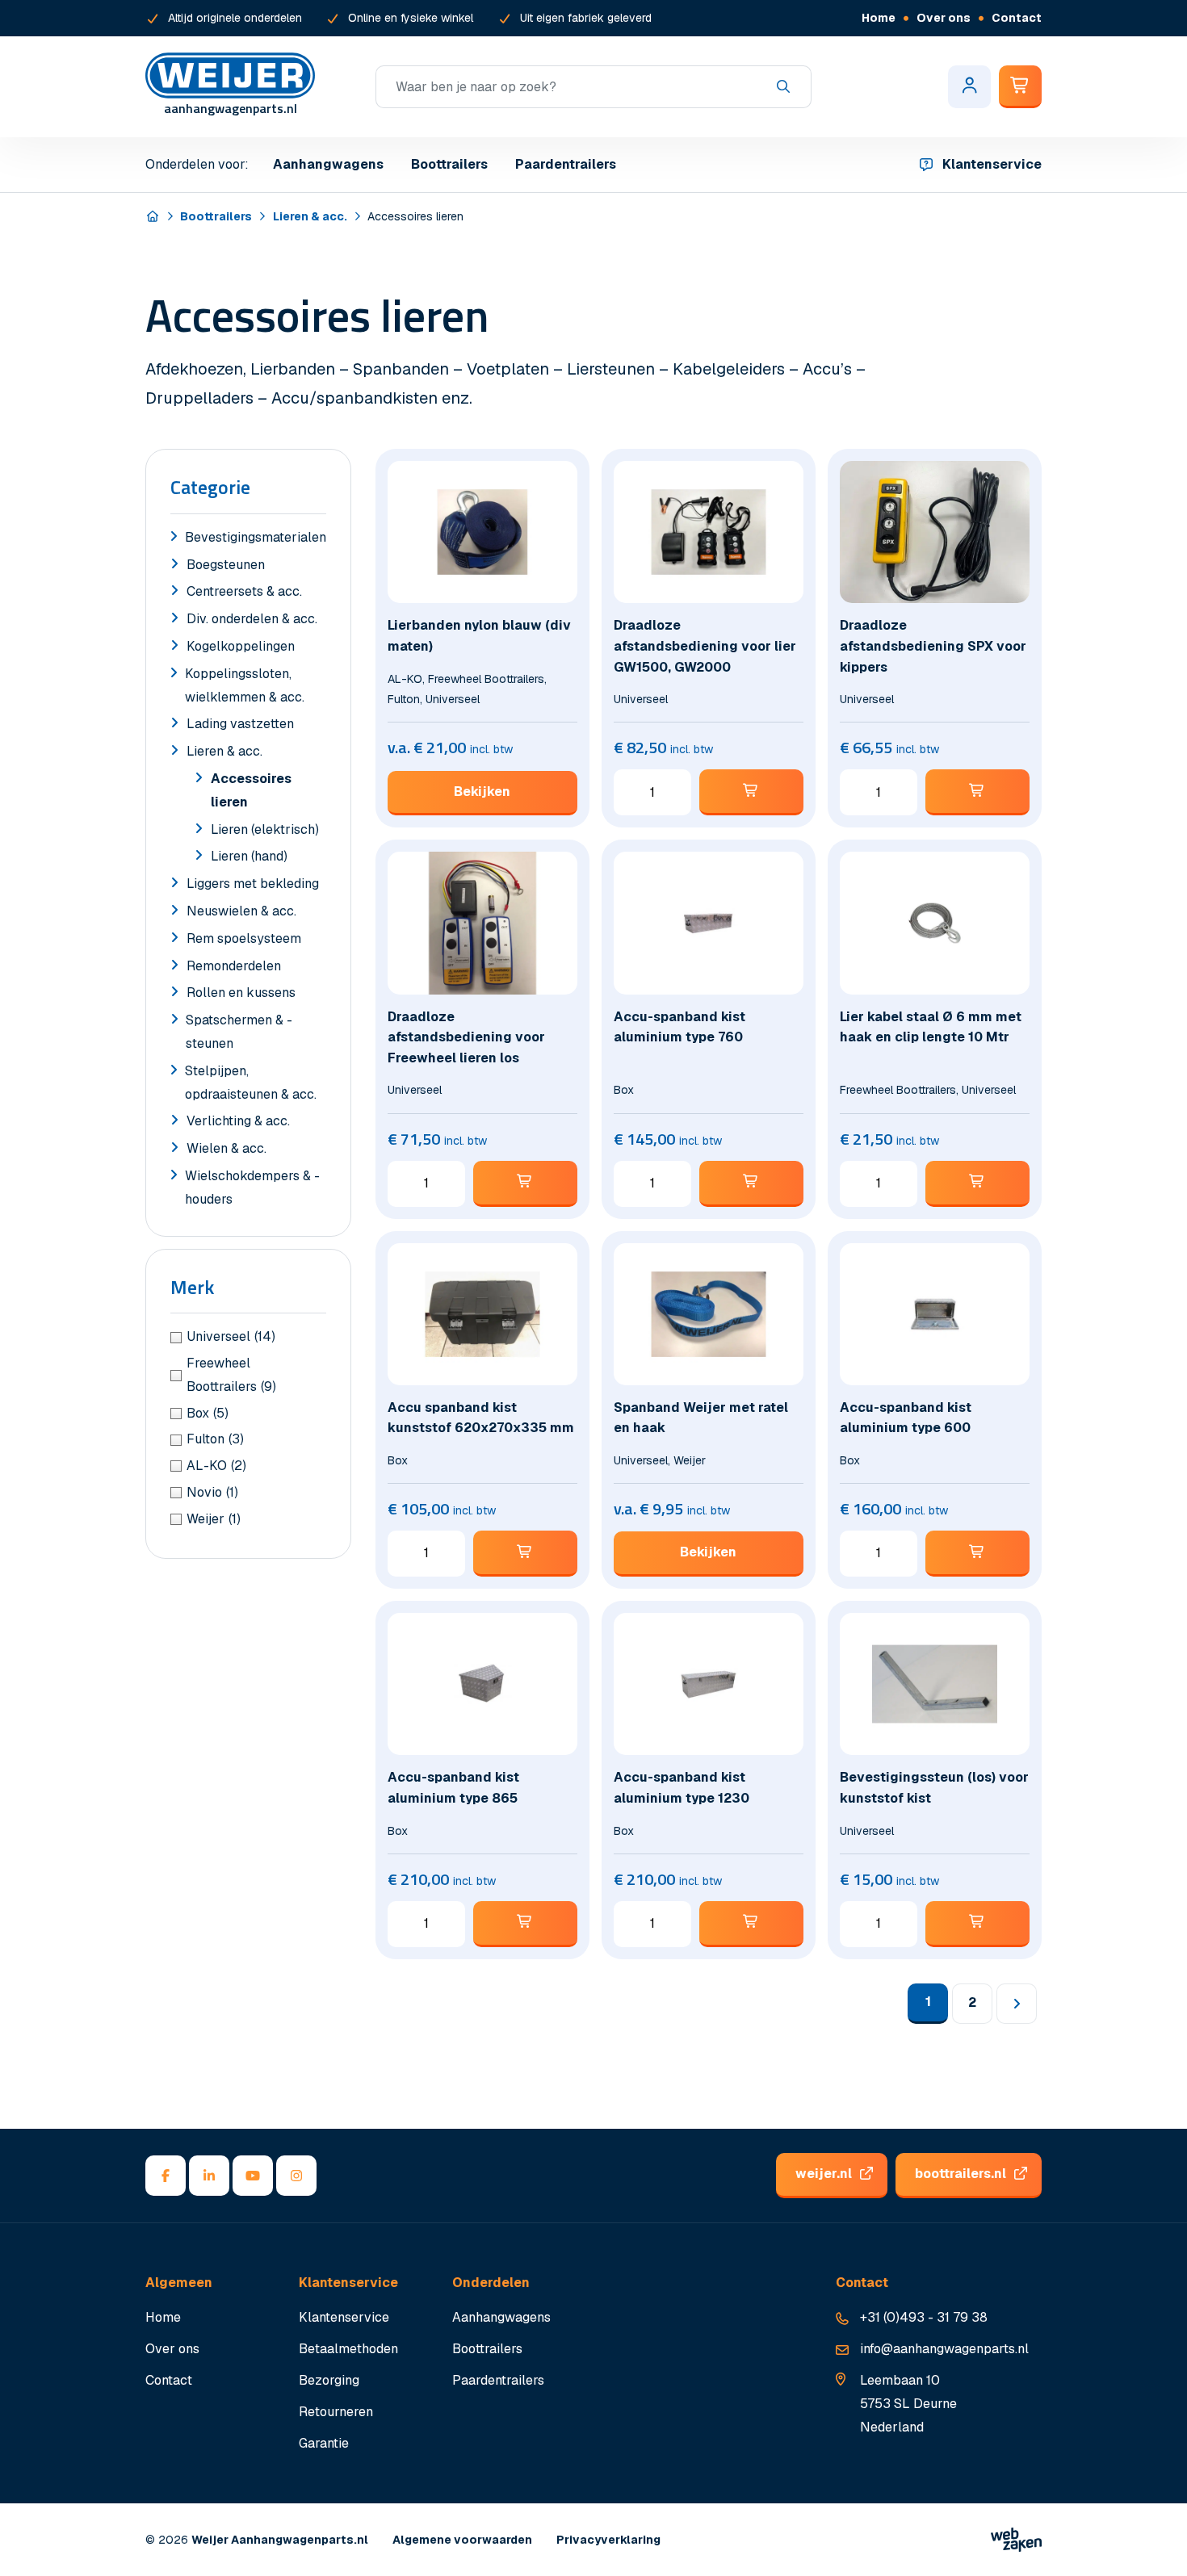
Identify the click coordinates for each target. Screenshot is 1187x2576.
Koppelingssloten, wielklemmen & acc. (245, 685)
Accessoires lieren (251, 790)
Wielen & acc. (226, 1148)
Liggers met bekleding (253, 884)
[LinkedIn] (209, 2176)
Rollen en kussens (241, 993)
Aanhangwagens (328, 164)
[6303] (525, 1924)
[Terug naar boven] (1155, 2544)
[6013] (977, 1554)
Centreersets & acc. (244, 591)
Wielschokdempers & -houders (252, 1187)
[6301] (751, 1184)
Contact (1017, 18)
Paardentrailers (566, 164)
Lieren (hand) (249, 856)
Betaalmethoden (348, 2349)
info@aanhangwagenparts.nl (944, 2349)
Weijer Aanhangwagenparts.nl (280, 2540)
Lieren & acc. (310, 216)
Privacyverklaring (608, 2540)
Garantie (324, 2443)
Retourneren (336, 2412)
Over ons (944, 18)
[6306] (751, 1924)
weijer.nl (824, 2174)
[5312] (525, 1554)
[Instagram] (296, 2176)
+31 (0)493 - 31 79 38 (924, 2317)
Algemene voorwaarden (462, 2540)
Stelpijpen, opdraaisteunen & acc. (251, 1083)
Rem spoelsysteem (244, 938)
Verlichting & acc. (238, 1121)
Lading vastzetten (240, 724)
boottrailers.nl (961, 2174)
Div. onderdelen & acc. (252, 619)
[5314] (977, 1924)
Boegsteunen (226, 565)
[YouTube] (253, 2176)
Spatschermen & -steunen (239, 1032)
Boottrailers (449, 164)
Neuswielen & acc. (241, 911)
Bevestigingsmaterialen (256, 537)
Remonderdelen (234, 966)
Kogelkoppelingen (241, 646)
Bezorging (329, 2380)
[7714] (977, 792)
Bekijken (482, 792)
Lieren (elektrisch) (265, 829)
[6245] (977, 1184)
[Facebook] (166, 2176)
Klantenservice (992, 164)
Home (879, 18)
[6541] (751, 792)
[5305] (525, 1184)
